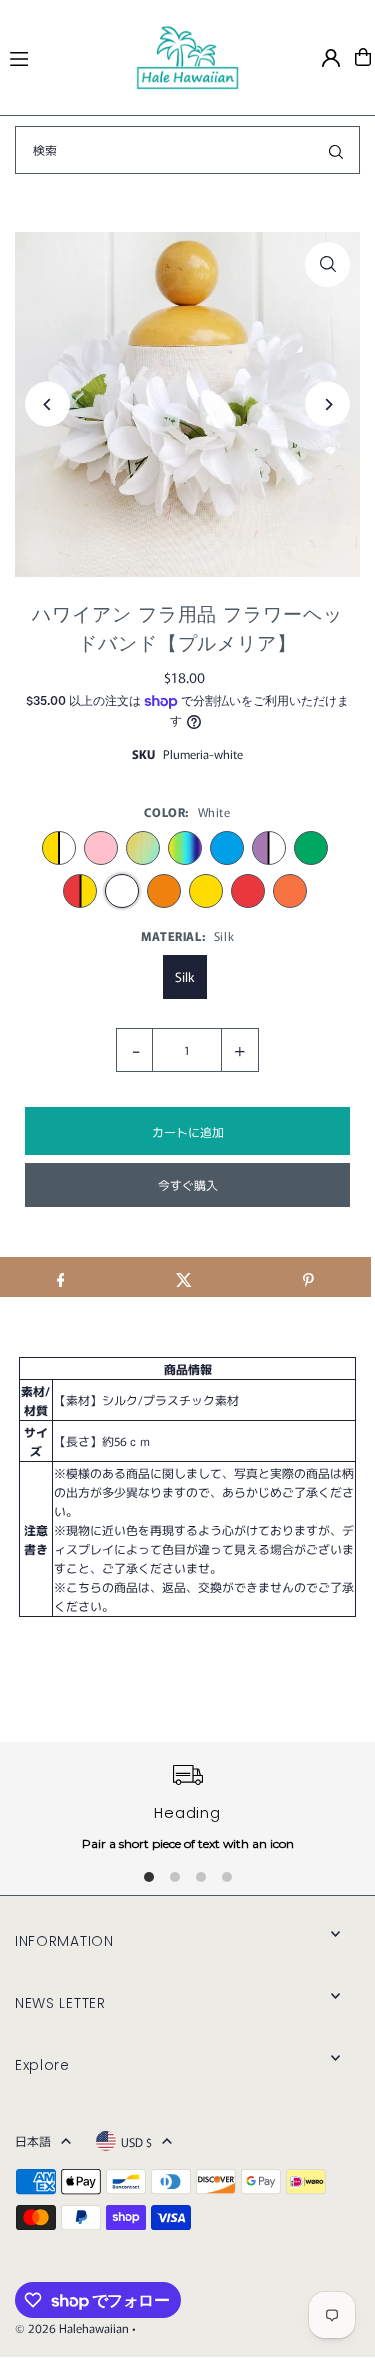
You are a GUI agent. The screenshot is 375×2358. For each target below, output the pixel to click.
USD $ (136, 2141)
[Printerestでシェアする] (308, 1277)
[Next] (327, 404)
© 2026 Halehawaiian (72, 2327)
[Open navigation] (63, 56)
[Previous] (47, 404)
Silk (185, 976)
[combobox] (187, 150)
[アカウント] (331, 58)
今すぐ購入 (188, 1184)
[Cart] (363, 57)
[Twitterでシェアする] (184, 1277)
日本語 (33, 2140)
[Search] (336, 150)
